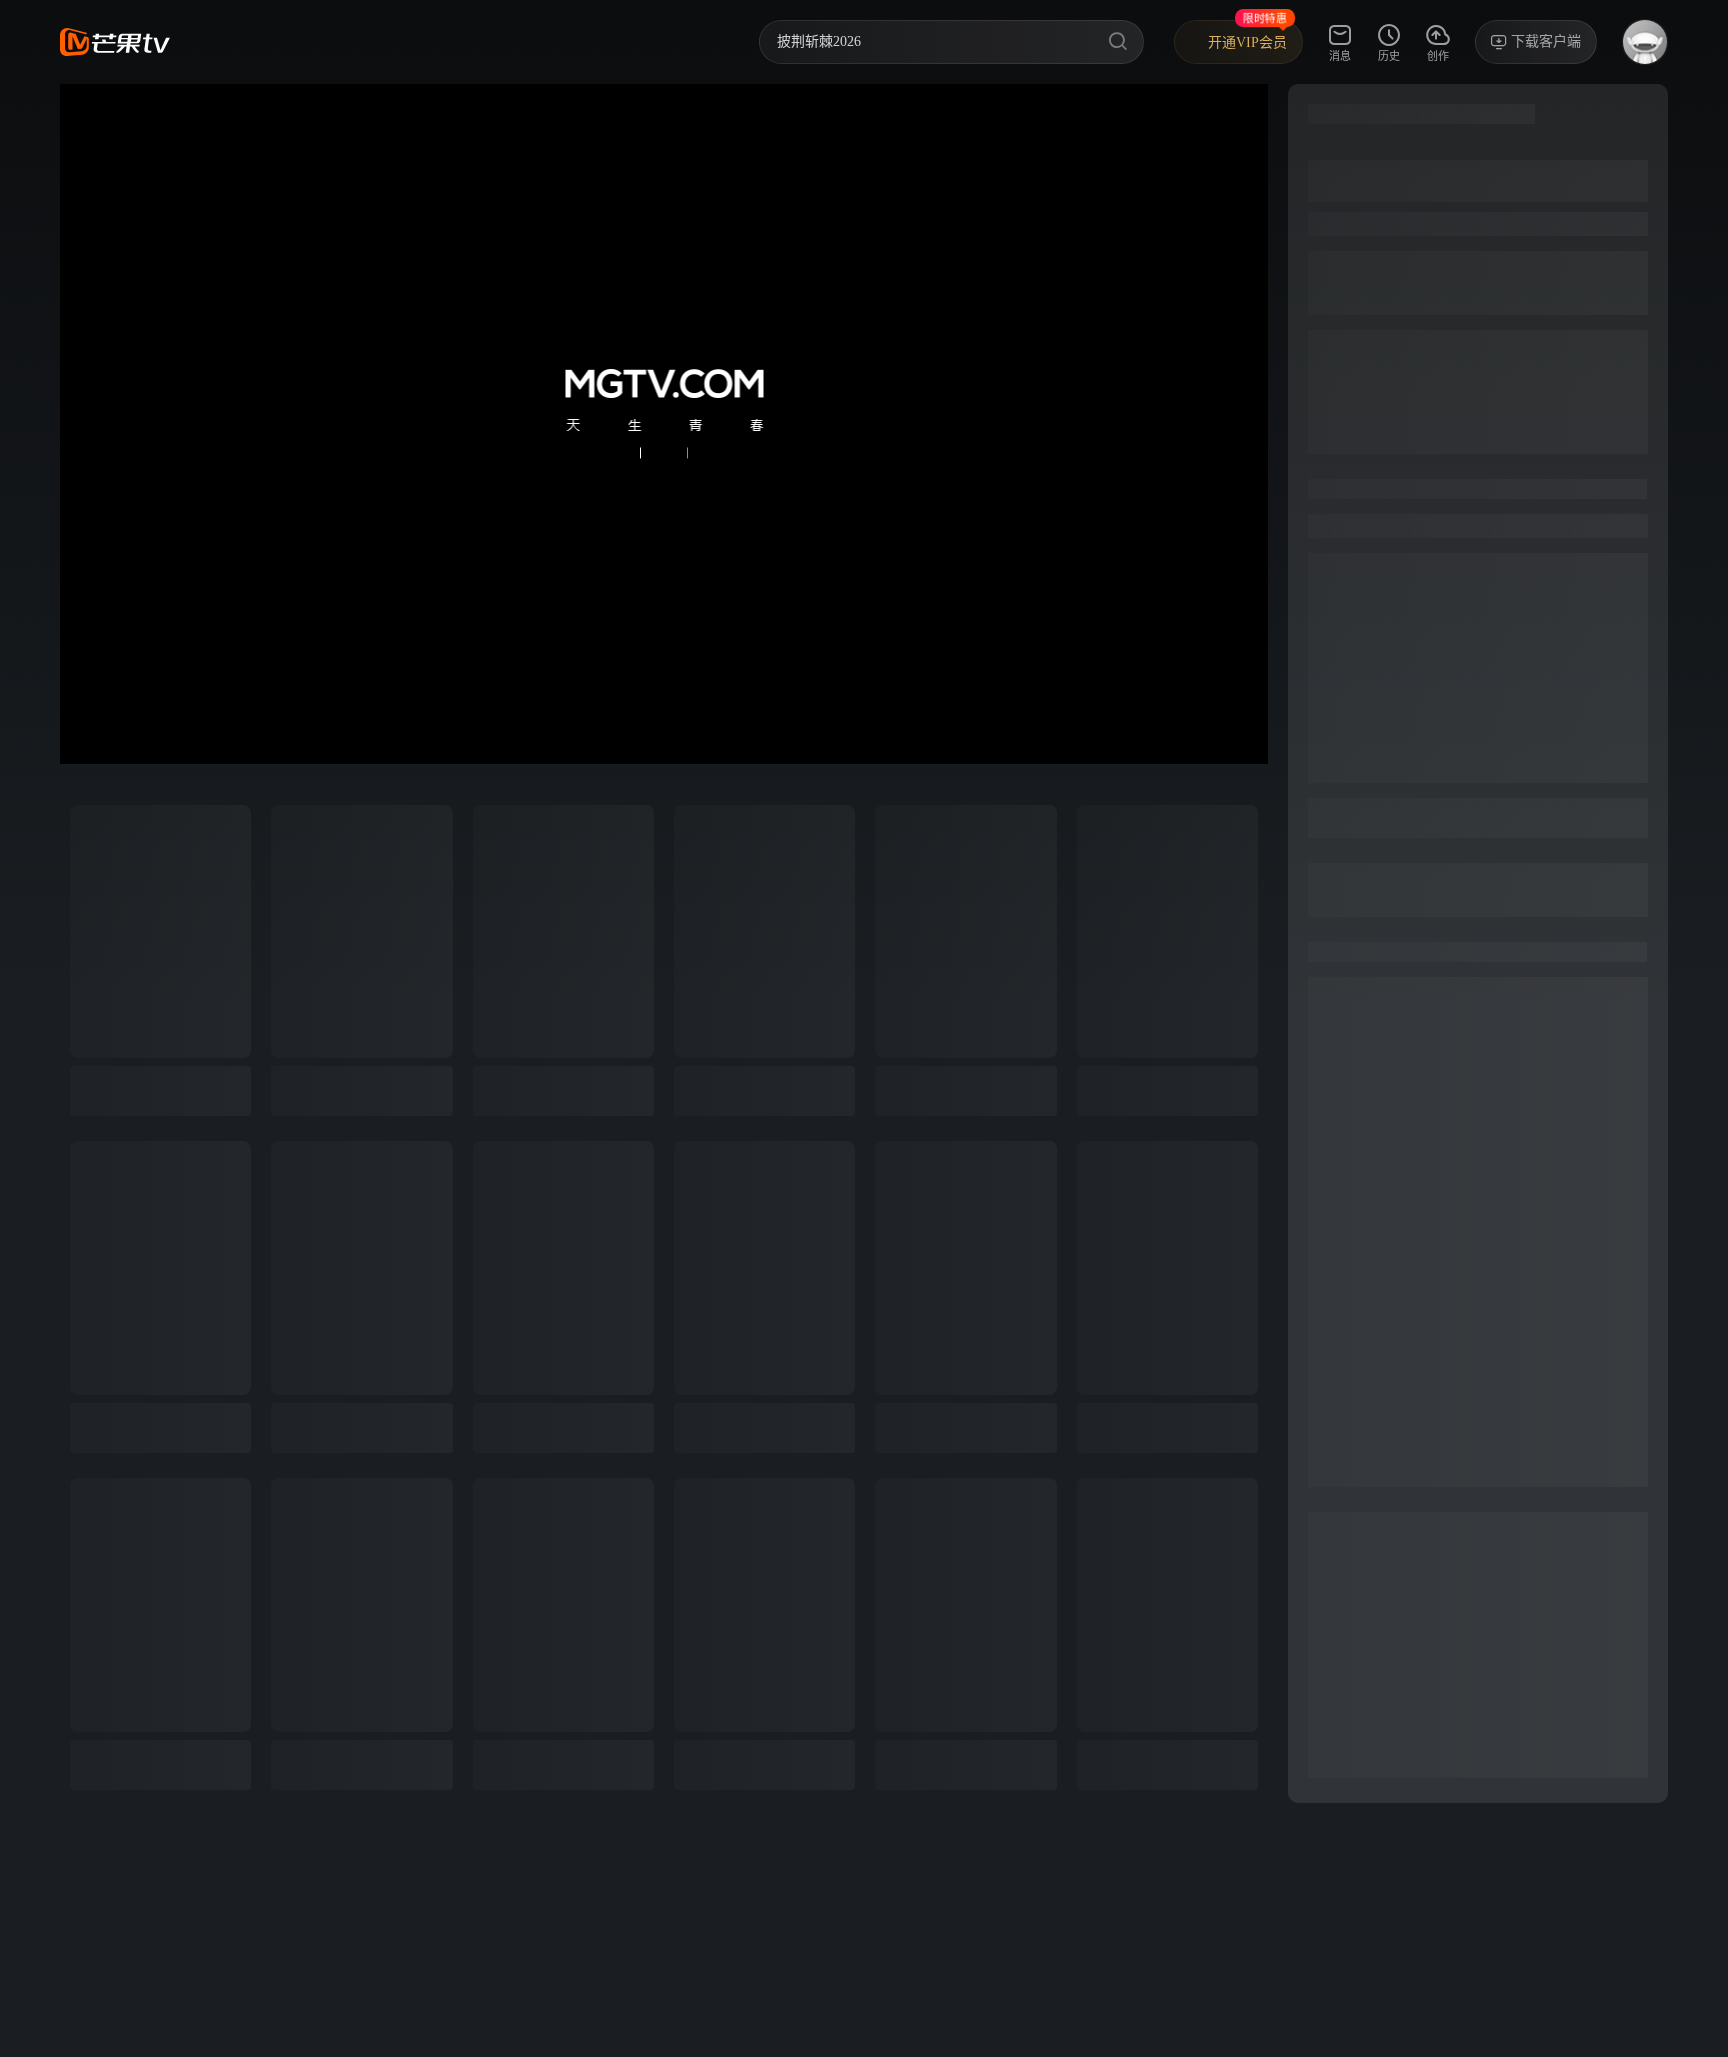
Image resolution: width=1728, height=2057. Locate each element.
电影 (418, 41)
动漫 (542, 41)
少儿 (480, 41)
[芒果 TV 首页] (115, 42)
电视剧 (348, 41)
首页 (216, 41)
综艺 (278, 41)
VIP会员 (617, 41)
